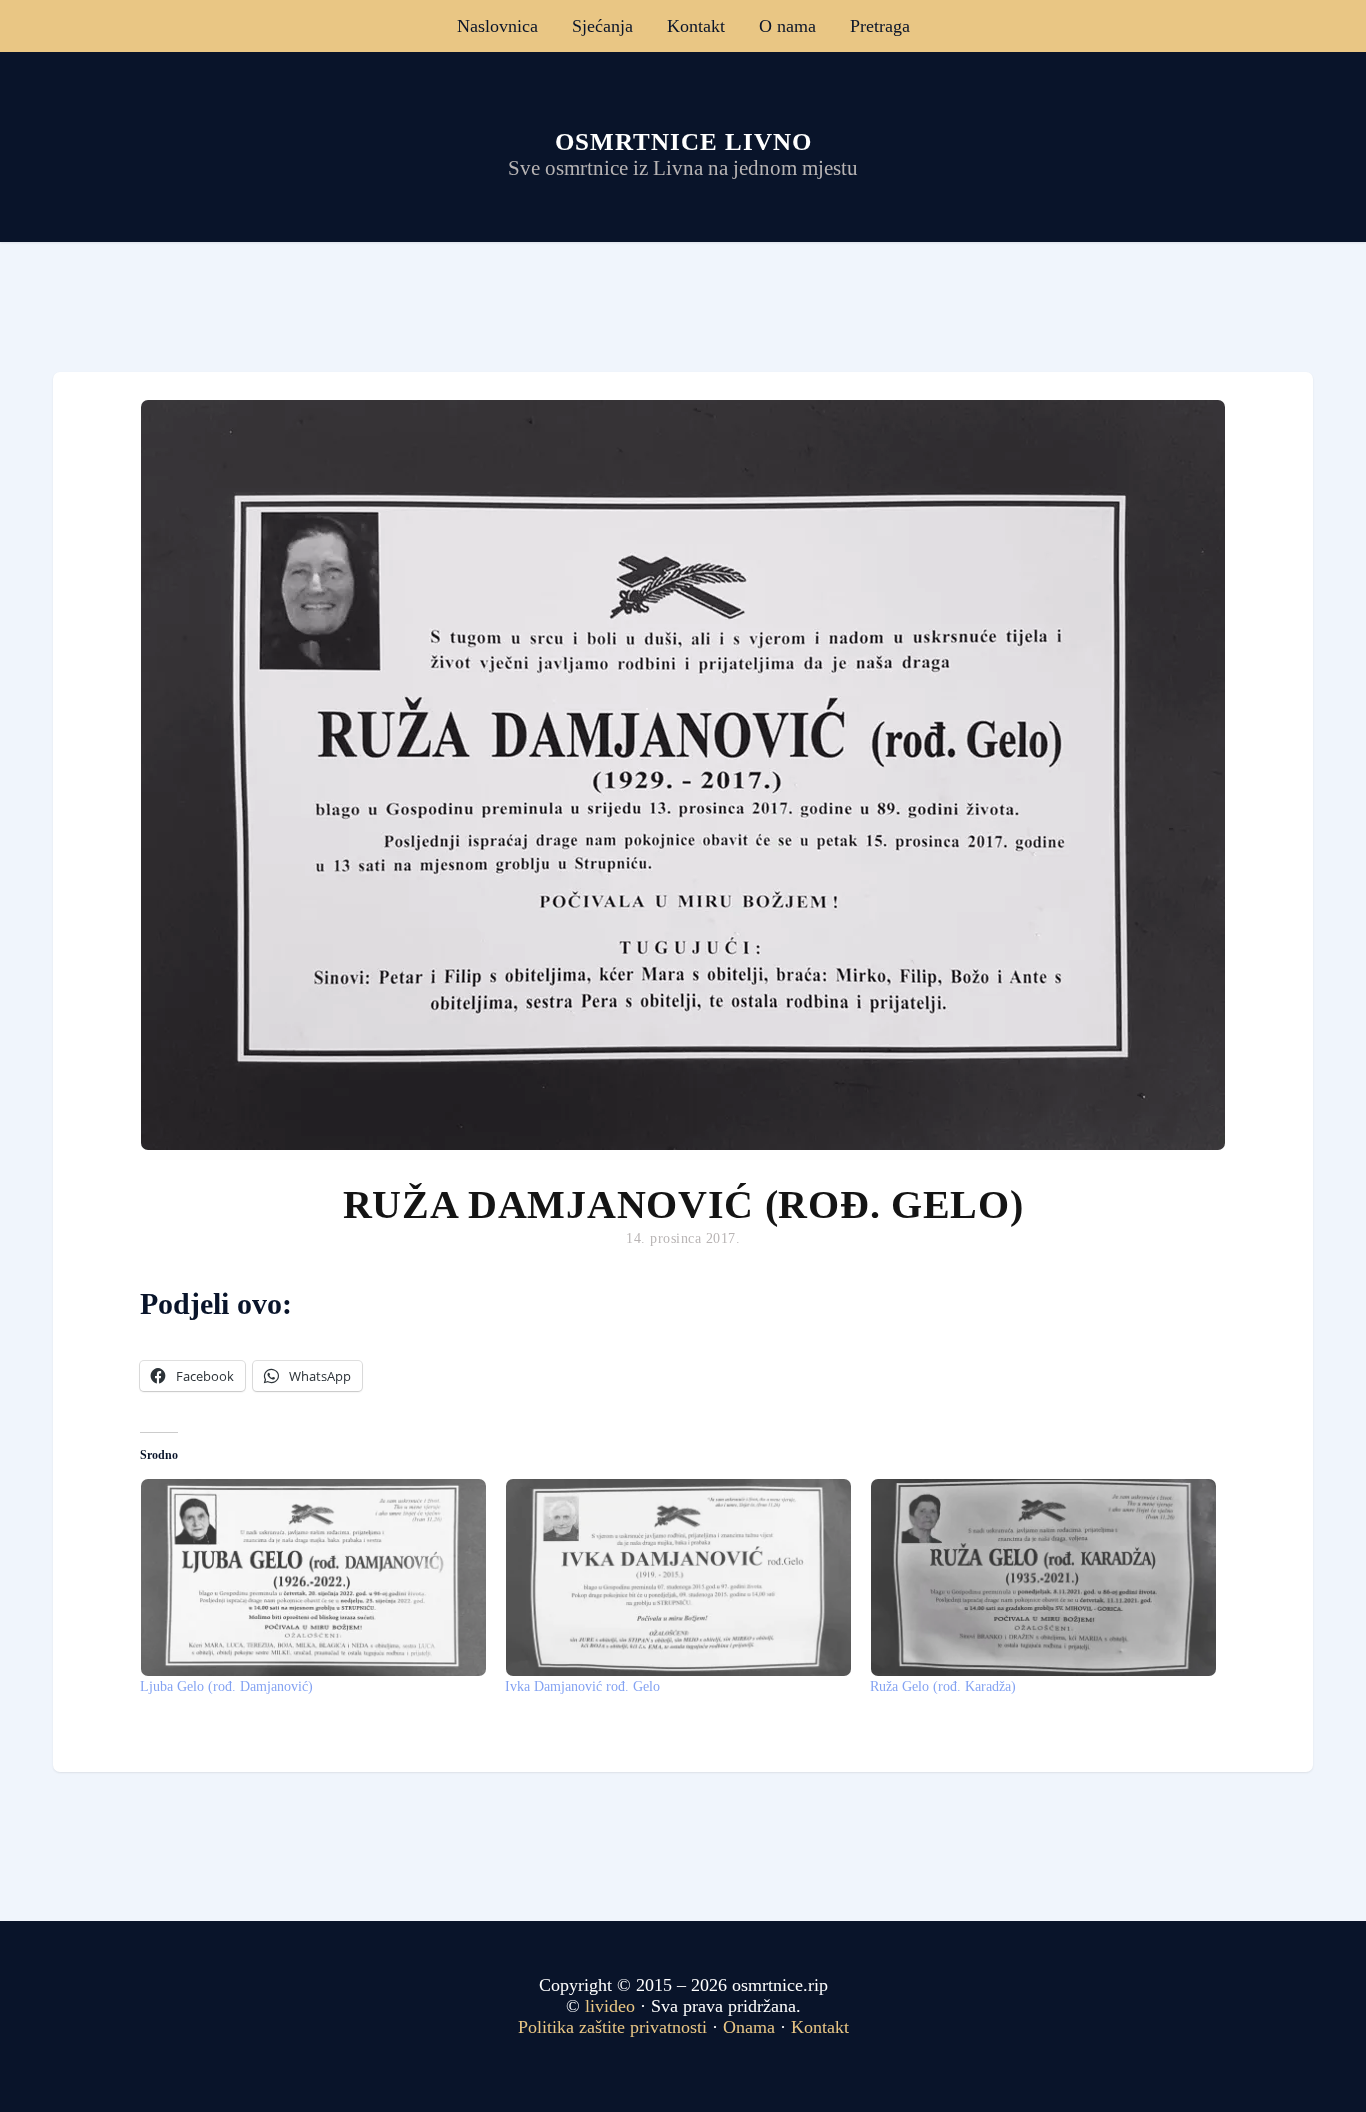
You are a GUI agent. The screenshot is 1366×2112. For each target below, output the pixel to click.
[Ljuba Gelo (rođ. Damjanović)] (312, 1577)
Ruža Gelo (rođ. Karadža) (943, 1686)
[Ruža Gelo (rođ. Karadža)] (1042, 1577)
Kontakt (696, 26)
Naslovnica (497, 26)
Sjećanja (602, 26)
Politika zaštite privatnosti (612, 2027)
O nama (787, 26)
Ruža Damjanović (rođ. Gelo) (683, 1204)
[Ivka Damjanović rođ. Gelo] (677, 1577)
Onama (749, 2027)
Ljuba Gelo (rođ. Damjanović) (226, 1686)
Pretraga (880, 26)
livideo (612, 2006)
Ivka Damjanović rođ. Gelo (582, 1686)
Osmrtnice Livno (683, 141)
